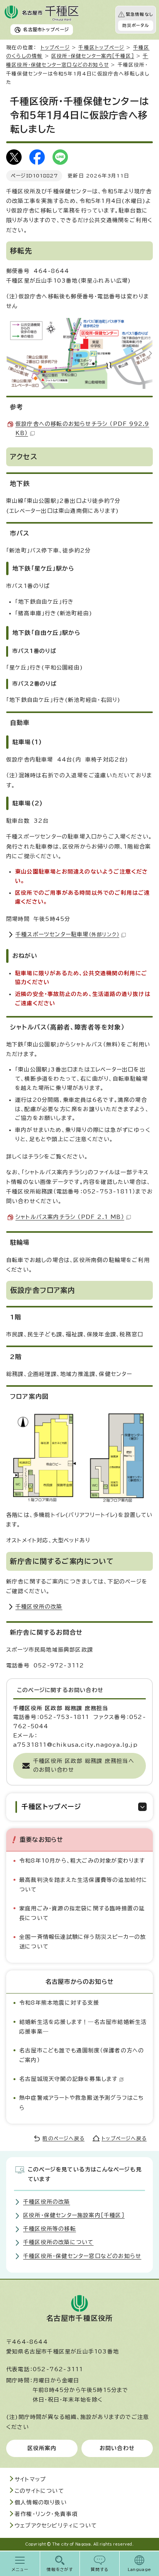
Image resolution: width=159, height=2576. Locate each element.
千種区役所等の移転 (50, 2229)
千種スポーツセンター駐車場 (67, 934)
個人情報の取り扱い (41, 2502)
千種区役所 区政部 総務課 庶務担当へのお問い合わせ (84, 1766)
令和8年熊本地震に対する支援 (59, 2003)
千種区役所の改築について (58, 2242)
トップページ (55, 48)
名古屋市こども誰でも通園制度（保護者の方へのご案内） (82, 2055)
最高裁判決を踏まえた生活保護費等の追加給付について (83, 1885)
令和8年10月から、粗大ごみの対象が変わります (82, 1861)
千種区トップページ (101, 48)
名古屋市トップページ (46, 29)
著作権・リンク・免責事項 (46, 2514)
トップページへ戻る (124, 2138)
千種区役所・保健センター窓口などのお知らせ (82, 2256)
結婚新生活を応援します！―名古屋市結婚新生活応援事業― (83, 2027)
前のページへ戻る (63, 2138)
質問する (100, 2569)
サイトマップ (30, 2479)
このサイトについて (39, 2491)
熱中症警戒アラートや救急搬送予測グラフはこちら (81, 2103)
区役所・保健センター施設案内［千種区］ (74, 2215)
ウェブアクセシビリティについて (56, 2526)
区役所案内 (42, 2448)
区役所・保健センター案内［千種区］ (93, 56)
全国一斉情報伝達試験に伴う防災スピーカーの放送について (83, 1942)
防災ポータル (136, 25)
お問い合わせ (117, 2448)
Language (140, 2569)
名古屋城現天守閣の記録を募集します (68, 2079)
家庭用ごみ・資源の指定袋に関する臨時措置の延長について (82, 1913)
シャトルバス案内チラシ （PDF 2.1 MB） (70, 1217)
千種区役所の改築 (39, 1607)
